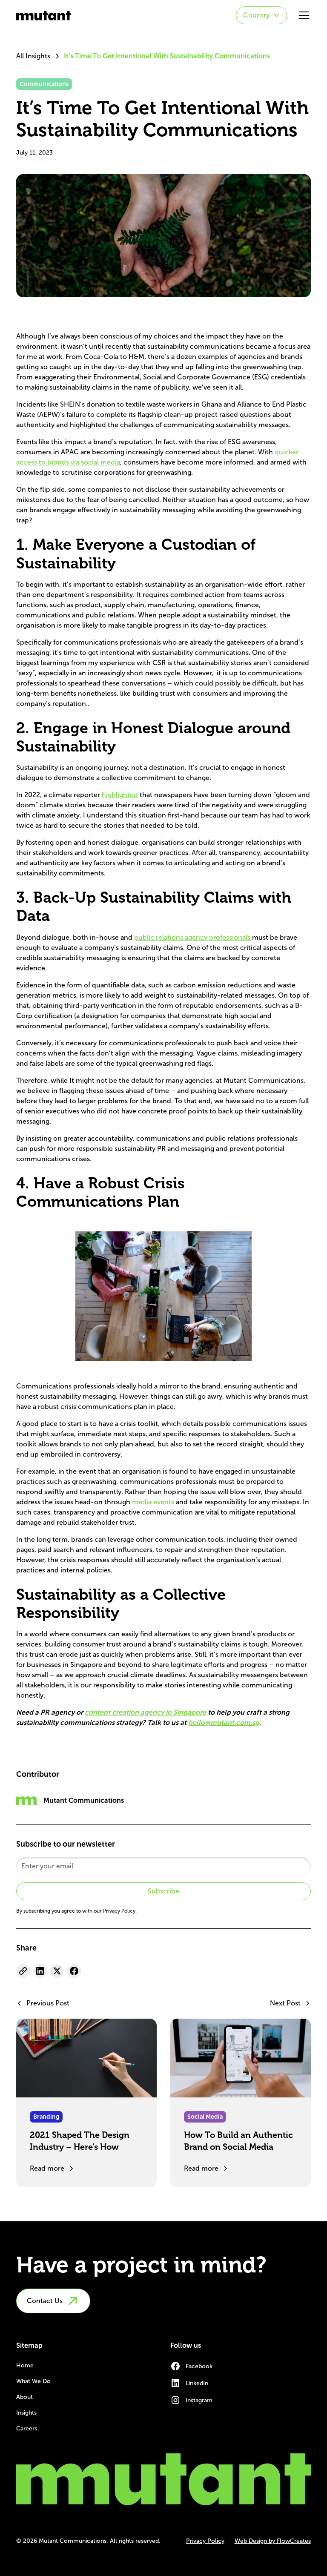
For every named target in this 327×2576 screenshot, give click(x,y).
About (24, 2397)
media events (153, 1502)
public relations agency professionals (192, 937)
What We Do (33, 2381)
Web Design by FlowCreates (273, 2541)
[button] (261, 15)
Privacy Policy (205, 2541)
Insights (26, 2413)
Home (25, 2365)
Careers (27, 2428)
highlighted (120, 795)
